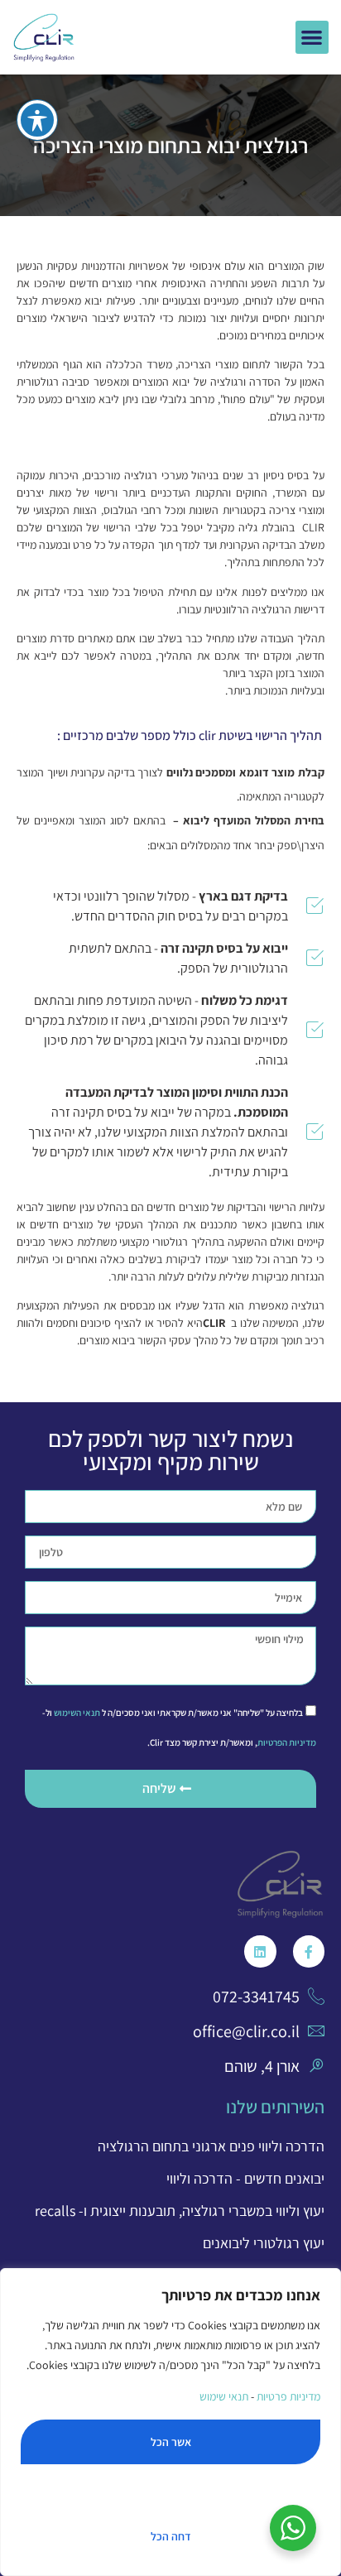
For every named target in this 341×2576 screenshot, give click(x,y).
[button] (312, 38)
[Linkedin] (260, 1951)
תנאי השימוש (77, 1713)
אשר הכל (171, 2442)
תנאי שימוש (223, 2396)
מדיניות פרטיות (288, 2396)
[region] (170, 2422)
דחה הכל (171, 2536)
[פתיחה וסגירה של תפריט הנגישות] (37, 120)
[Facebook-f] (309, 1951)
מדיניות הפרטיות (287, 1742)
